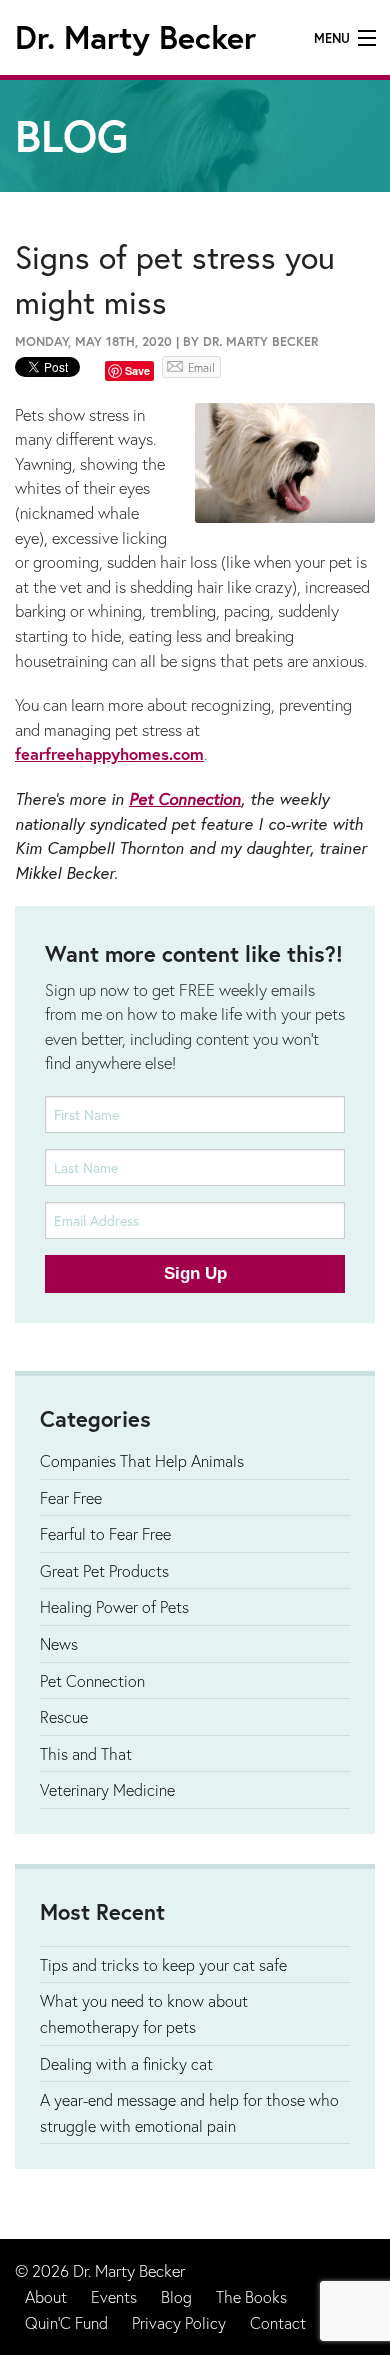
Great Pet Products (104, 1570)
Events (114, 2296)
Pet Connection (185, 799)
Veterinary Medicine (107, 1789)
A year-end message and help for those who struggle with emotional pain (189, 2112)
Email (201, 367)
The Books (251, 2296)
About (46, 2296)
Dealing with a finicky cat (126, 2063)
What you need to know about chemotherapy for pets (144, 2013)
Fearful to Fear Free (105, 1533)
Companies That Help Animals (142, 1460)
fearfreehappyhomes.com (109, 754)
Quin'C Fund (66, 2322)
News (59, 1643)
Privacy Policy (179, 2322)
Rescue (64, 1716)
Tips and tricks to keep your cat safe (163, 1964)
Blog (176, 2296)
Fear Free (71, 1497)
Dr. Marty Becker (135, 37)
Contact (278, 2322)
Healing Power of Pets (114, 1606)
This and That (86, 1753)
